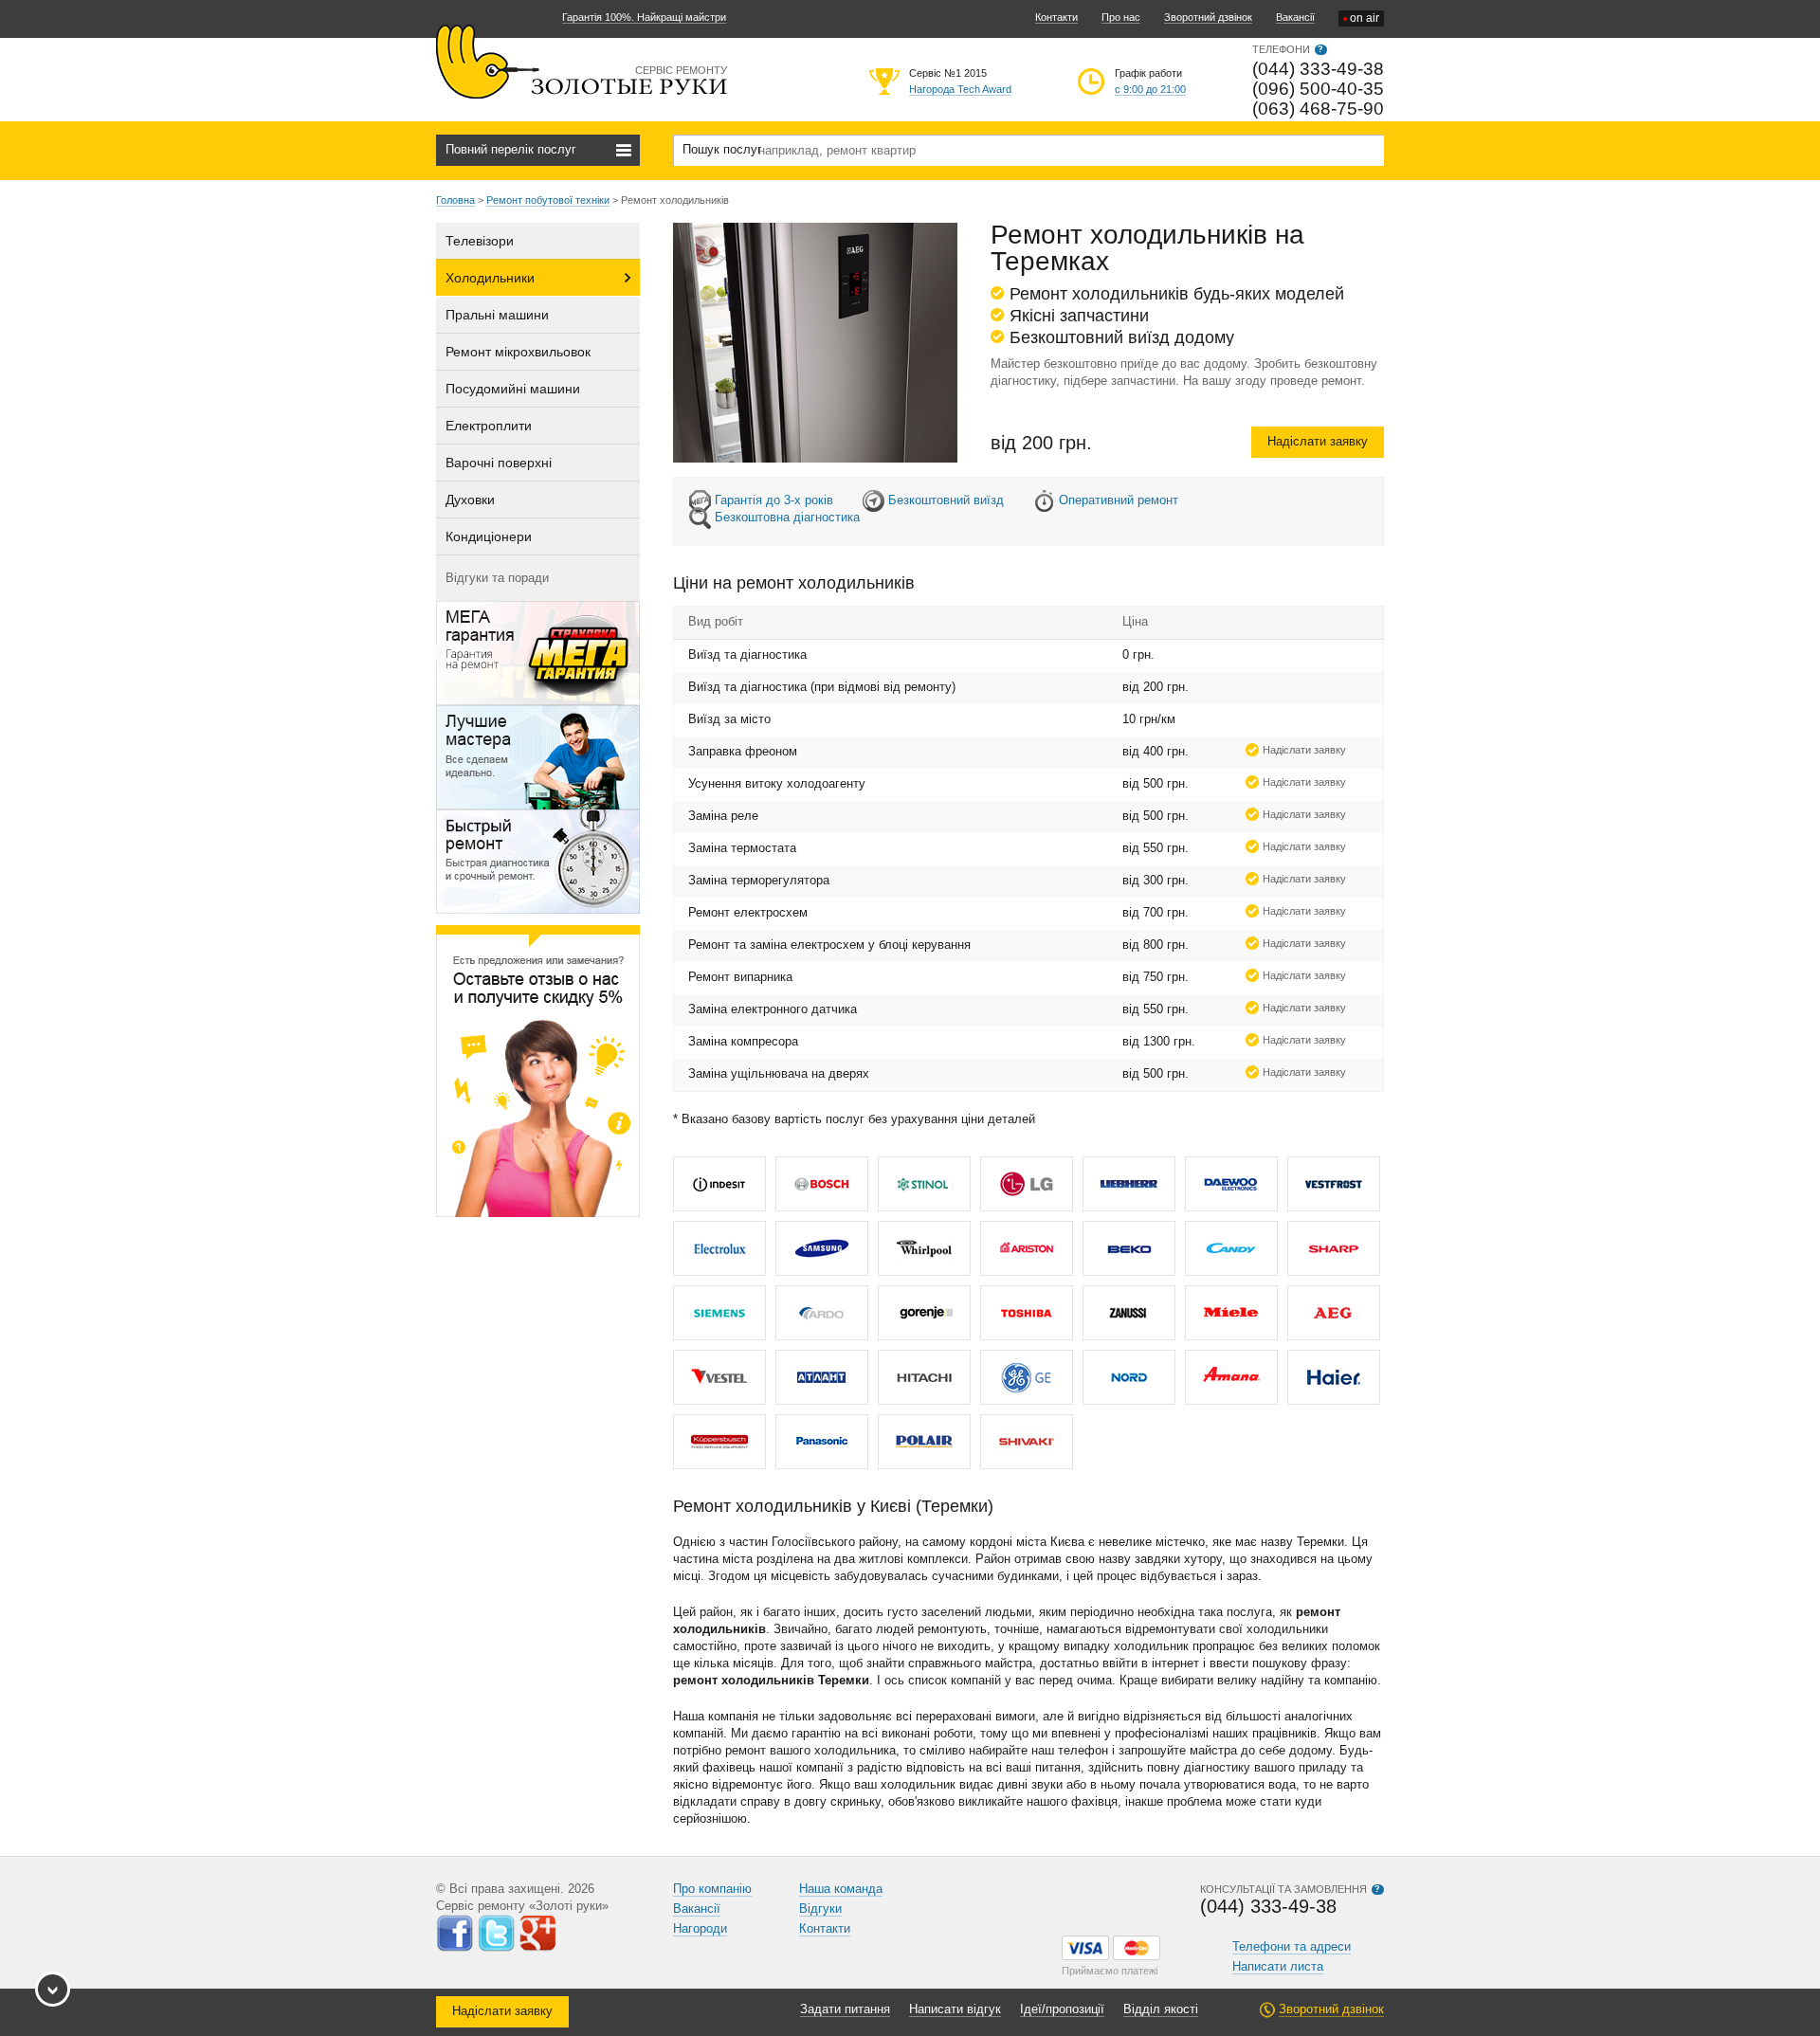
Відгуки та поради (497, 578)
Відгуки (820, 1909)
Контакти (1056, 17)
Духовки (470, 500)
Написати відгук (955, 2009)
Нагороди (700, 1928)
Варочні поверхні (499, 463)
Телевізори (480, 241)
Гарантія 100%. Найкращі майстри (644, 17)
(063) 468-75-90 (1318, 109)
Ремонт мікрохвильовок (518, 352)
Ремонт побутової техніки (548, 200)
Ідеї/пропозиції (1062, 2009)
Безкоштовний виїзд (946, 500)
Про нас (1121, 17)
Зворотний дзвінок (1208, 17)
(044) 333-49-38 (1318, 69)
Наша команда (841, 1889)
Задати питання (845, 2009)
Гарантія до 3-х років (774, 500)
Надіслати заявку (1318, 441)
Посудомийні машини (513, 389)
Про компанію (712, 1889)
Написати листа (1278, 1966)
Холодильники (490, 278)
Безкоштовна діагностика (787, 517)
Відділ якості (1161, 2009)
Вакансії (1295, 17)
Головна (455, 200)
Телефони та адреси (1292, 1946)
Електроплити (489, 426)
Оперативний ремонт (1119, 500)
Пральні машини (497, 315)
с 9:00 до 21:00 (1150, 89)
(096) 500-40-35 (1318, 89)
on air (1361, 18)
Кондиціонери (489, 536)
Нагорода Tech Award (960, 89)
